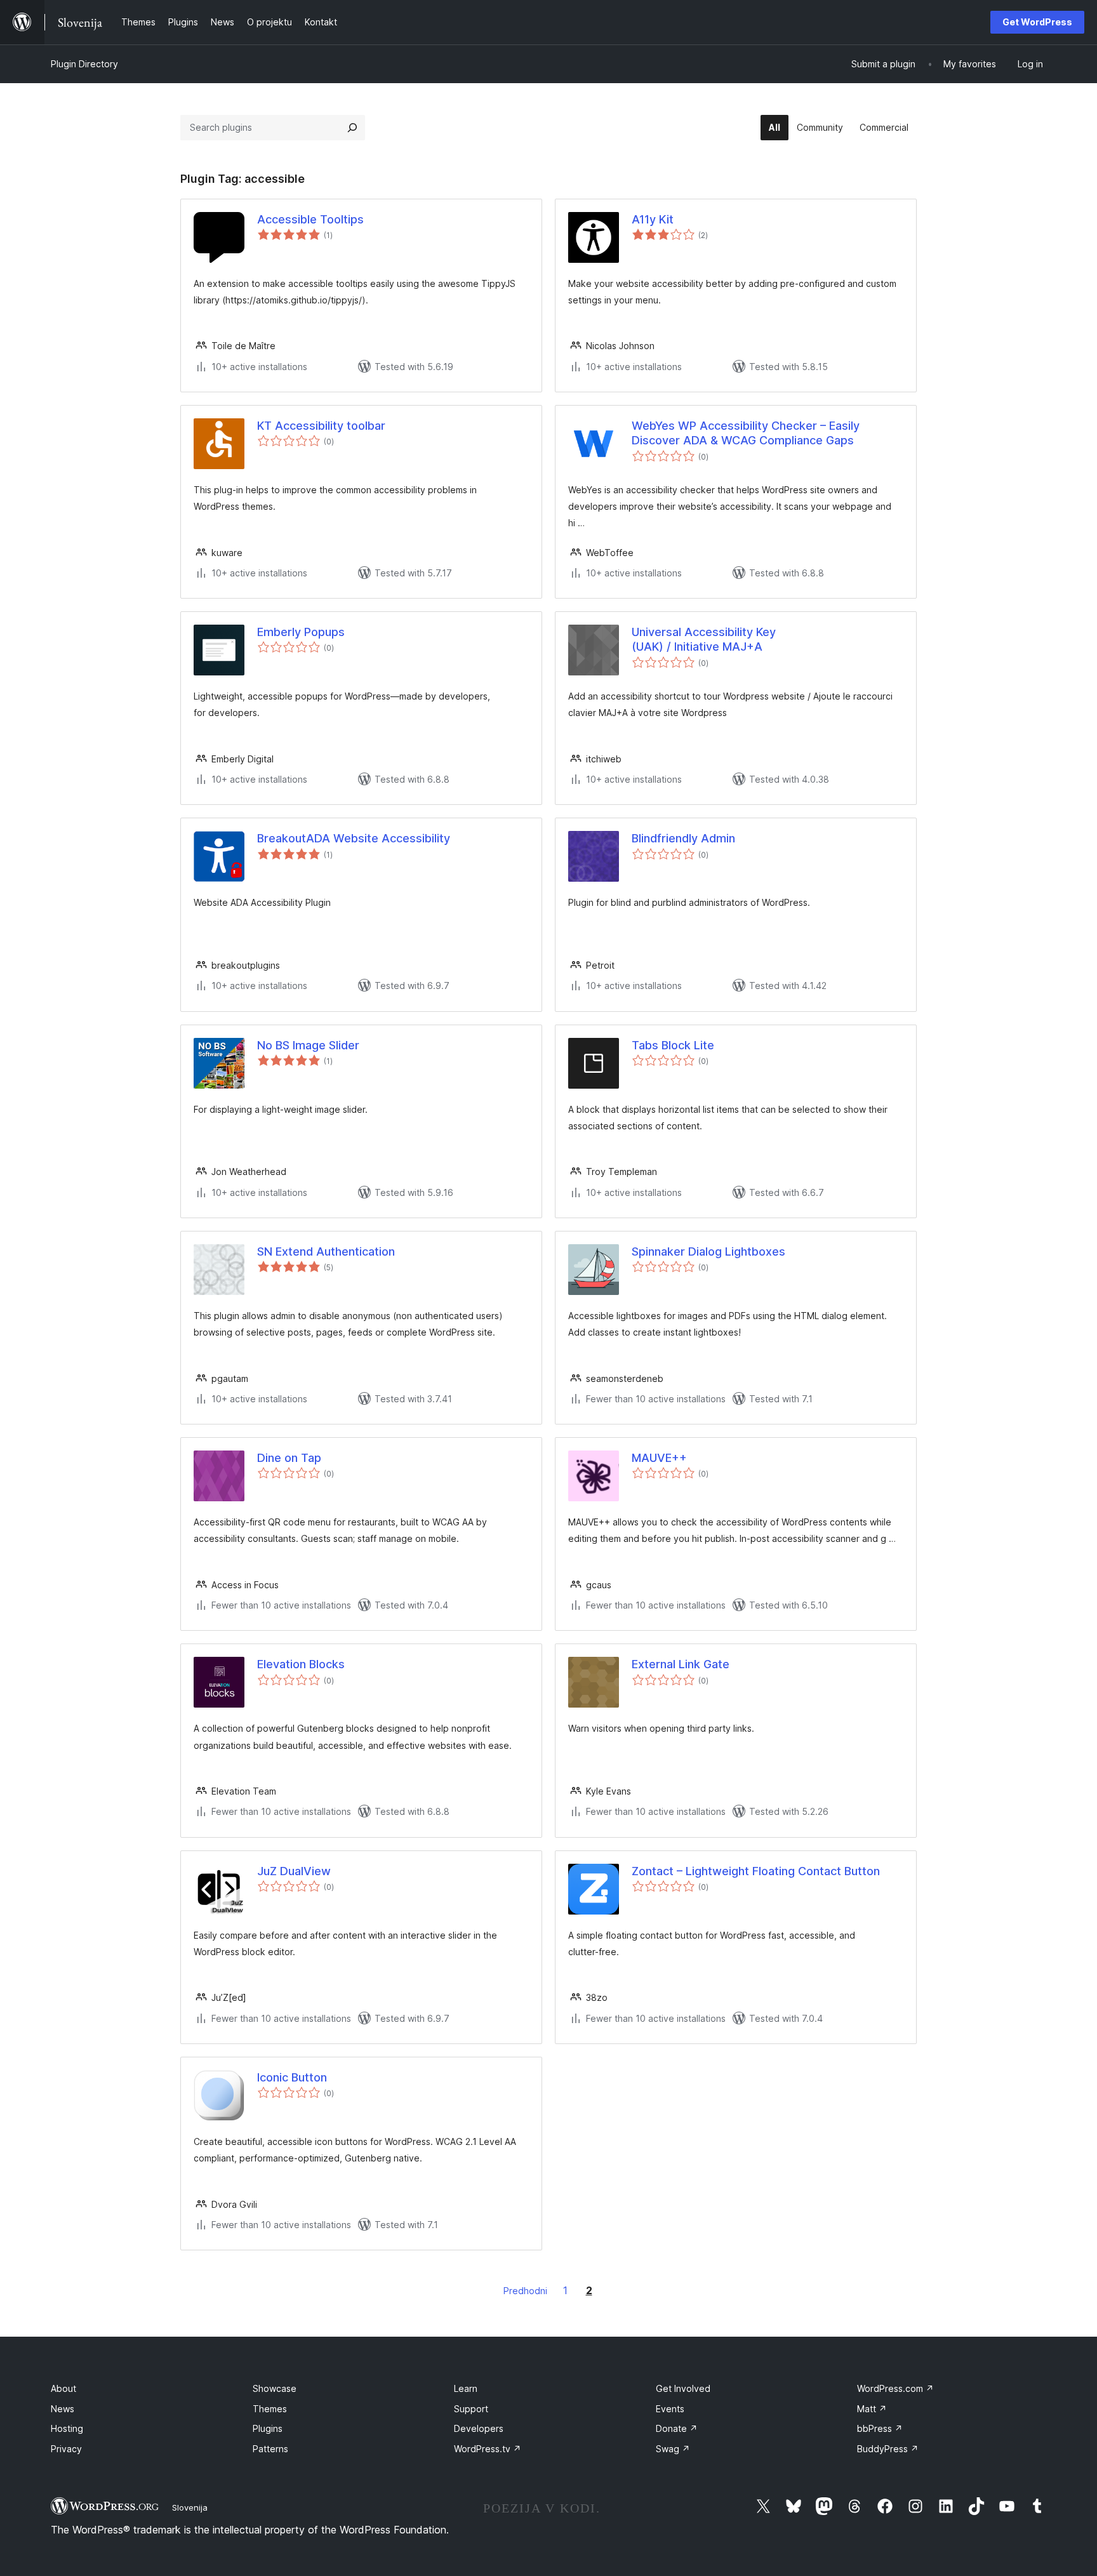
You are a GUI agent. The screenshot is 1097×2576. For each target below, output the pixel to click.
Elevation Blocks (301, 1664)
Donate (677, 2428)
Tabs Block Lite (673, 1045)
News (63, 2409)
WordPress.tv (488, 2449)
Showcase (275, 2388)
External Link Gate (681, 1664)
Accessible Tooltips (310, 219)
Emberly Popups (301, 632)
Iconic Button (292, 2077)
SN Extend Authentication (326, 1251)
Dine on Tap (289, 1458)
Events (670, 2409)
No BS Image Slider (308, 1045)
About (63, 2388)
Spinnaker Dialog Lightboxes (708, 1251)
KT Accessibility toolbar (321, 426)
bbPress (880, 2428)
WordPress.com (895, 2388)
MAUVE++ (659, 1458)
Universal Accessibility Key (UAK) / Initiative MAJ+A (704, 639)
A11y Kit (653, 219)
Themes (270, 2409)
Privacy (66, 2449)
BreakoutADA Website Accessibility (354, 838)
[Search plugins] (352, 128)
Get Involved (683, 2388)
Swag (673, 2449)
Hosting (67, 2428)
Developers (479, 2428)
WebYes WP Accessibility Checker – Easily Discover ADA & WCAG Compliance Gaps (746, 433)
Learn (466, 2388)
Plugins (268, 2428)
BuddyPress (888, 2449)
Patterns (270, 2449)
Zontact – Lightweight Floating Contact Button (756, 1871)
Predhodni (525, 2291)
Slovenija (190, 2507)
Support (471, 2409)
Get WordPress (1037, 22)
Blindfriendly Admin (683, 838)
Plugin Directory (84, 64)
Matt (872, 2409)
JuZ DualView (294, 1871)
